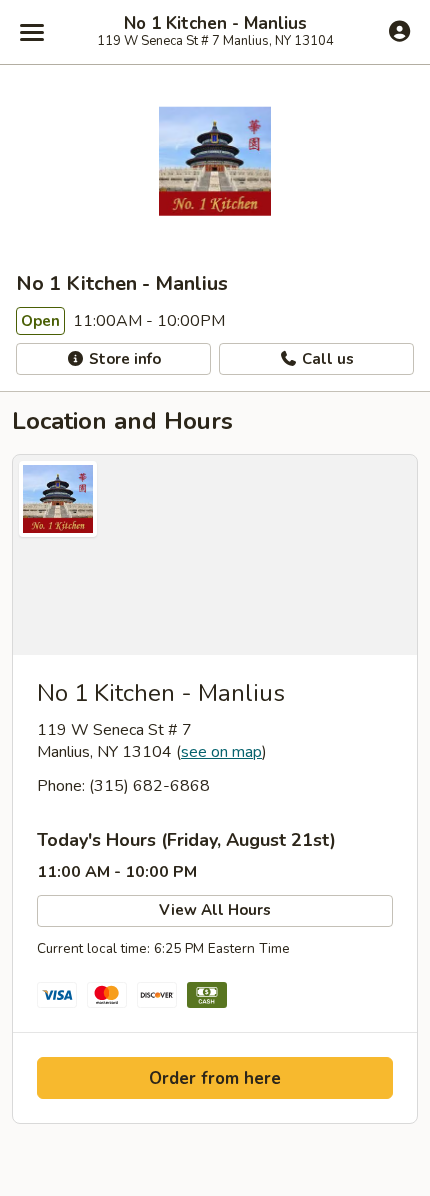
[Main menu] (32, 32)
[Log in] (399, 31)
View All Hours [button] (215, 910)
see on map (221, 752)
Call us (326, 359)
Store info (123, 359)
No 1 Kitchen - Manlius (215, 24)
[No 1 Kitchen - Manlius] (215, 555)
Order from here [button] (215, 1078)
